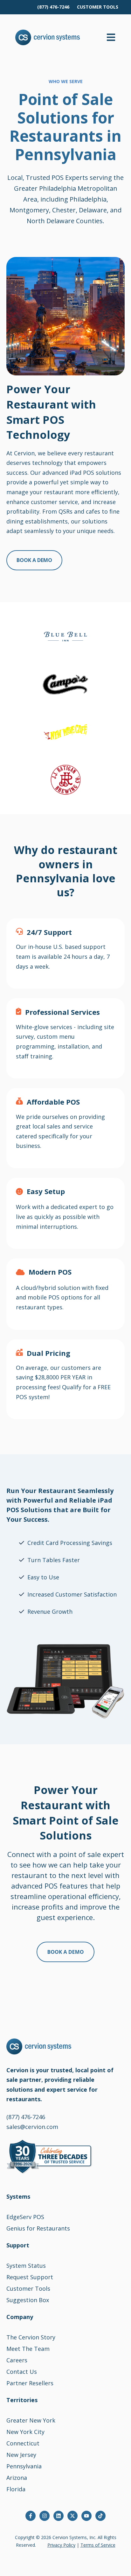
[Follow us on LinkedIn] (59, 2516)
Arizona (17, 2478)
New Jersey (21, 2455)
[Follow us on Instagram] (45, 2516)
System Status (26, 2266)
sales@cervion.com (32, 2127)
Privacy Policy (61, 2545)
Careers (17, 2360)
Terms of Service (98, 2545)
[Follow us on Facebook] (31, 2516)
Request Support (30, 2277)
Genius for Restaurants (38, 2228)
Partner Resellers (30, 2383)
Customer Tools (28, 2288)
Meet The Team (28, 2349)
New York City (25, 2432)
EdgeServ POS (25, 2217)
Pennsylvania (24, 2466)
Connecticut (23, 2443)
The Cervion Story (31, 2337)
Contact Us (22, 2372)
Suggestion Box (28, 2300)
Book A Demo (34, 560)
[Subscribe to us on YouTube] (86, 2516)
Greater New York (31, 2420)
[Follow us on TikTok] (100, 2516)
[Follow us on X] (72, 2516)
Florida (16, 2489)
